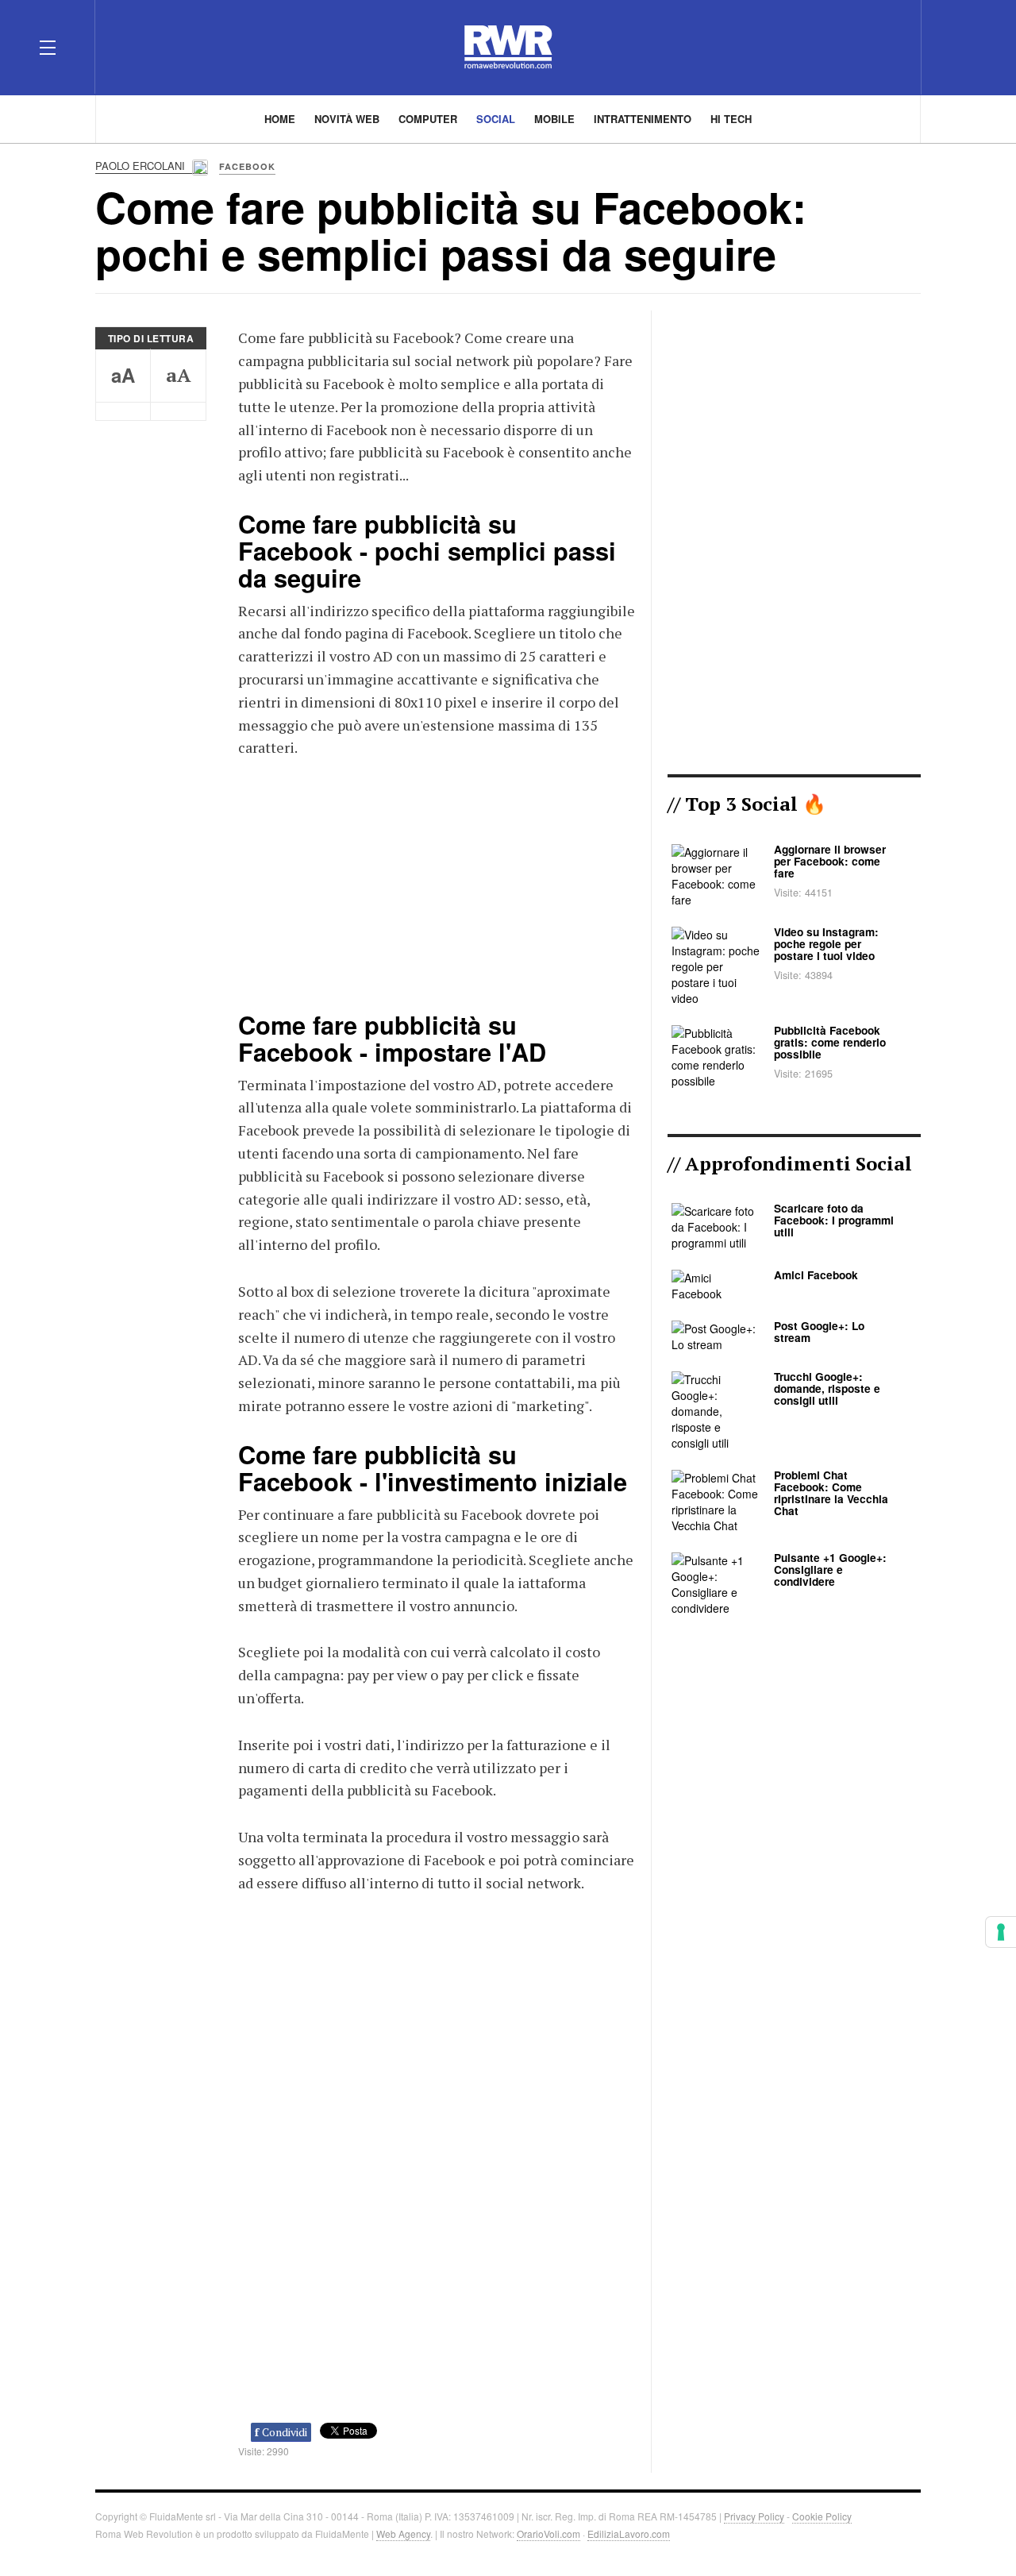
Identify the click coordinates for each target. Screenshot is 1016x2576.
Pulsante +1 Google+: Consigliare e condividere (830, 1570)
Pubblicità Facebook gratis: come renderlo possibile (830, 1042)
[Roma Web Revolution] (508, 47)
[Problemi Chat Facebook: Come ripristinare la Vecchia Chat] (716, 1500)
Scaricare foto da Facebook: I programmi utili (834, 1220)
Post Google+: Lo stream (819, 1332)
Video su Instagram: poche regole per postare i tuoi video (826, 944)
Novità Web (347, 119)
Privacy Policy (754, 2516)
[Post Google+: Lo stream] (716, 1335)
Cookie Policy (822, 2516)
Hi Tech (731, 119)
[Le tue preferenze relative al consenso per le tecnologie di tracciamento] (1001, 1932)
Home (280, 119)
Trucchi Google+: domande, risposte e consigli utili (827, 1388)
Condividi (281, 2432)
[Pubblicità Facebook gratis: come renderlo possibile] (716, 1055)
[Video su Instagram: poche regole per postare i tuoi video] (716, 964)
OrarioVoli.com (548, 2534)
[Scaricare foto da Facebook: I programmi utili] (716, 1226)
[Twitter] (827, 46)
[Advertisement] (437, 882)
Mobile (554, 119)
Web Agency (403, 2534)
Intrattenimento (643, 119)
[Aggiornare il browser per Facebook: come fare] (716, 874)
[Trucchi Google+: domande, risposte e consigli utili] (716, 1410)
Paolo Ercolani (142, 166)
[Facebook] (799, 46)
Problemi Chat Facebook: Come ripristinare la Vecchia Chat (831, 1493)
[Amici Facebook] (716, 1284)
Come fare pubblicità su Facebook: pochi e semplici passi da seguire (451, 230)
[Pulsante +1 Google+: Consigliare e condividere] (716, 1583)
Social (496, 119)
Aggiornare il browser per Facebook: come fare (830, 861)
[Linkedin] (884, 46)
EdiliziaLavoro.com (629, 2534)
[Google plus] (856, 46)
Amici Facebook (816, 1275)
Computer (428, 119)
